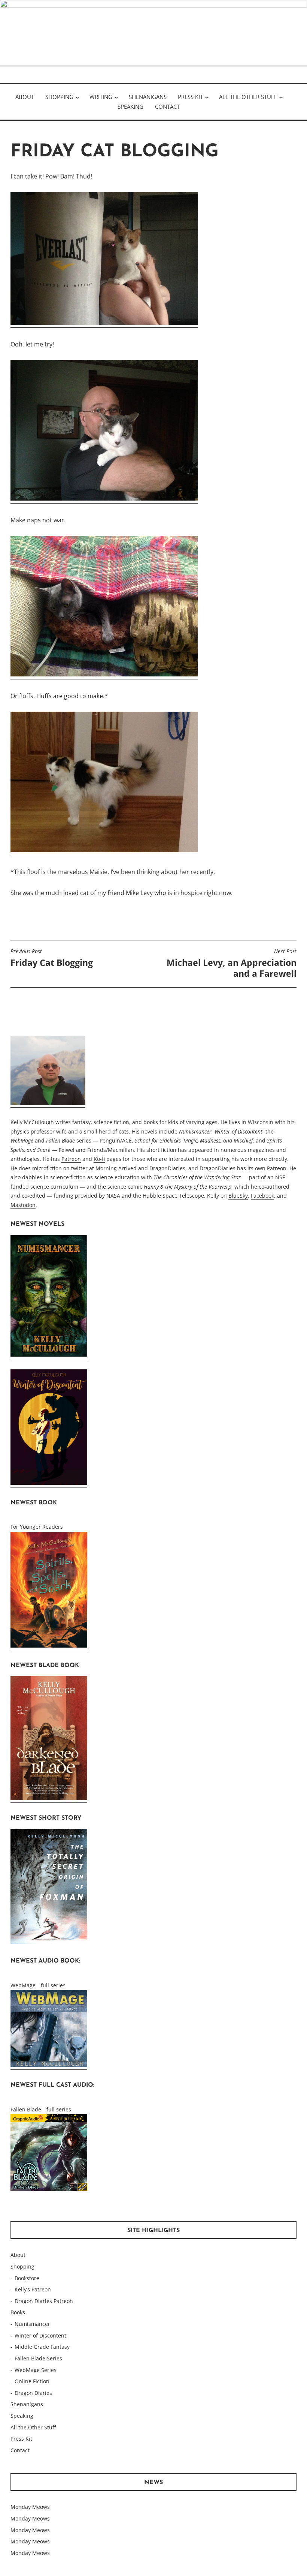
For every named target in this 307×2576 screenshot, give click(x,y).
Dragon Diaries (33, 2393)
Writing (101, 97)
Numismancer (32, 2324)
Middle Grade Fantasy (42, 2347)
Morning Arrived (116, 1168)
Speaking (130, 106)
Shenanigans (148, 97)
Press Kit (190, 97)
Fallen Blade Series (38, 2358)
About (25, 97)
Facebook (262, 1196)
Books (18, 2312)
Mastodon (23, 1205)
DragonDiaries (167, 1168)
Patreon (71, 1159)
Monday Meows (30, 2507)
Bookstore (27, 2278)
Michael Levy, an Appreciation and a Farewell (232, 964)
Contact (167, 106)
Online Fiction (32, 2381)
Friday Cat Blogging (52, 958)
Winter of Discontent (40, 2335)
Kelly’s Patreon (33, 2289)
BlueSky (238, 1196)
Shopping (59, 97)
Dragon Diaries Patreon (44, 2301)
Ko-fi (99, 1159)
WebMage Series (36, 2370)
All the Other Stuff (248, 97)
